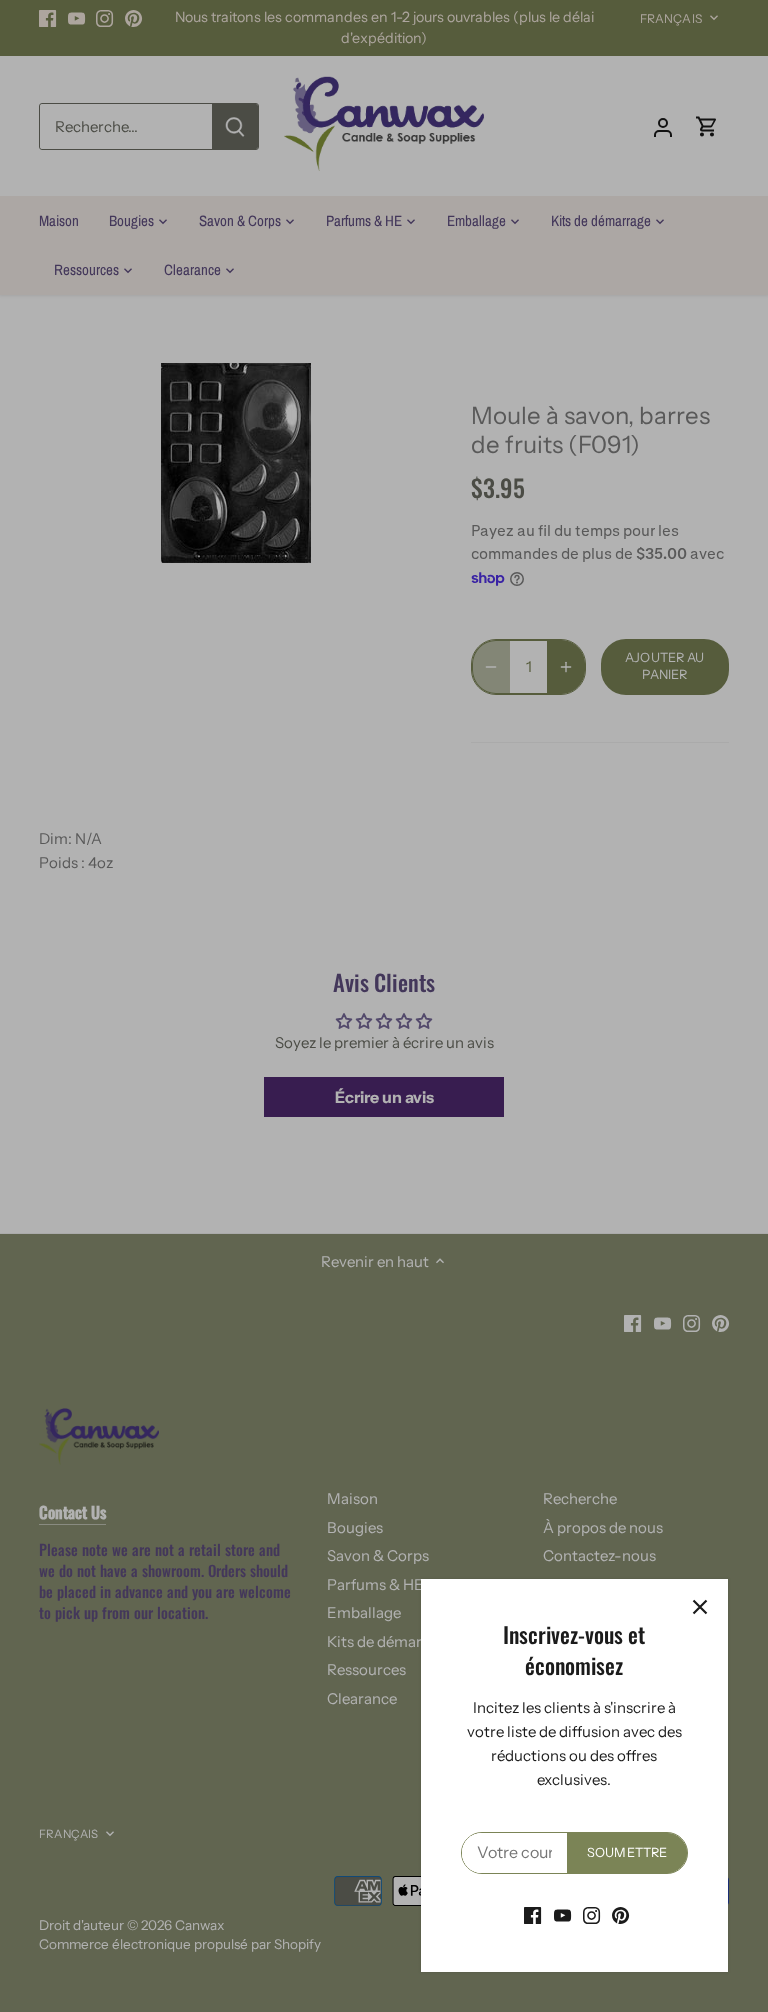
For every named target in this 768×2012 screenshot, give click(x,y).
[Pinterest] (620, 1914)
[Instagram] (591, 1914)
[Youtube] (562, 1914)
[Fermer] (700, 1607)
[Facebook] (532, 1914)
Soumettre (627, 1852)
